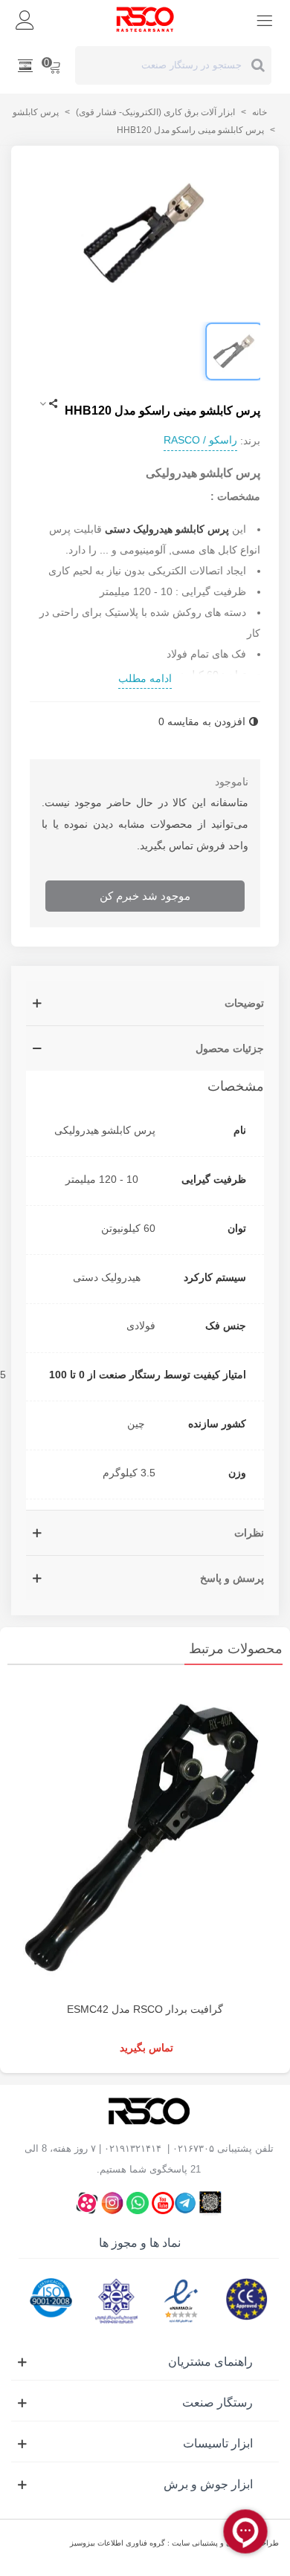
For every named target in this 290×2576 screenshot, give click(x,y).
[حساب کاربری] (25, 19)
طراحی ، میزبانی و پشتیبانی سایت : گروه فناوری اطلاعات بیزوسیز (174, 2543)
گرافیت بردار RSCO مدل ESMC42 (145, 2009)
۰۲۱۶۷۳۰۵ (193, 2148)
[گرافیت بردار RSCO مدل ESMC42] (145, 1837)
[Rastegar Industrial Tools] (145, 19)
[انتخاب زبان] (25, 65)
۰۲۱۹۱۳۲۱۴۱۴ (133, 2148)
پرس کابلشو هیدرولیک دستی (167, 529)
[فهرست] (265, 19)
